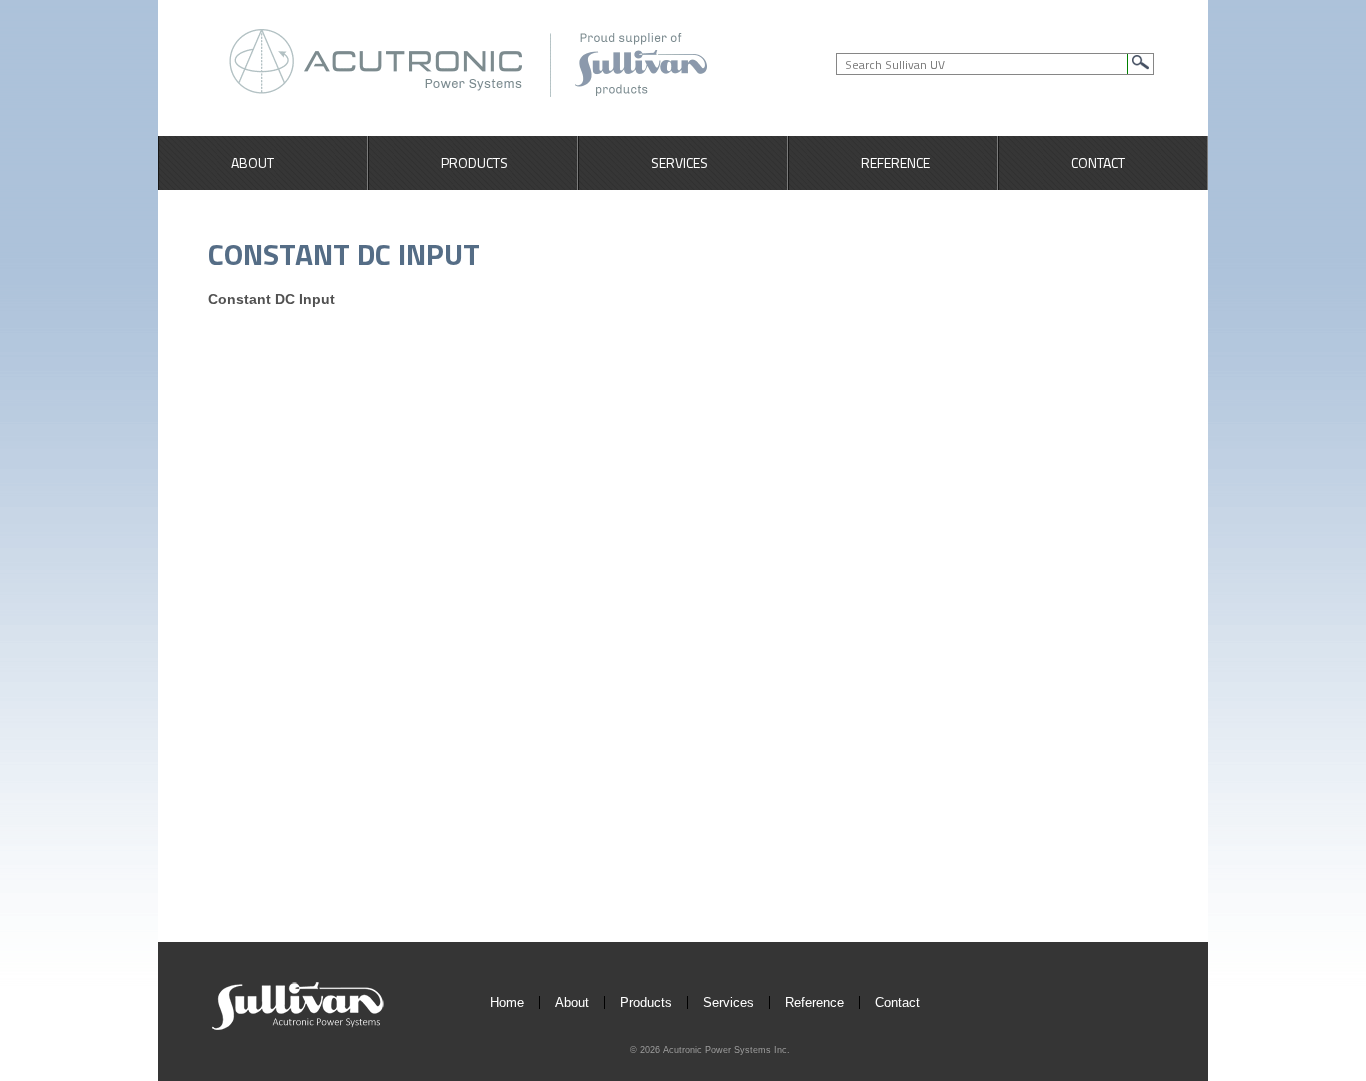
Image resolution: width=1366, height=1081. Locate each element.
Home (507, 1002)
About (252, 162)
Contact (1098, 162)
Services (679, 162)
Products (474, 162)
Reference (895, 162)
